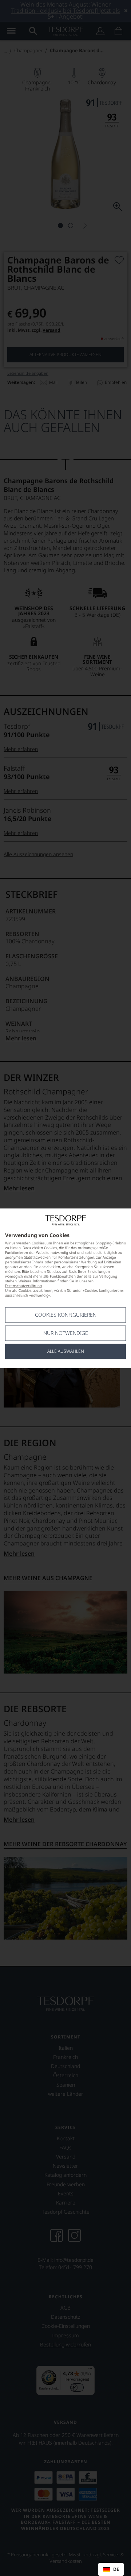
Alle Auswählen (66, 1351)
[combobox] (111, 2569)
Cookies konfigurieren (66, 1315)
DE (116, 2569)
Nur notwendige (66, 1333)
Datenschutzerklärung (23, 1286)
